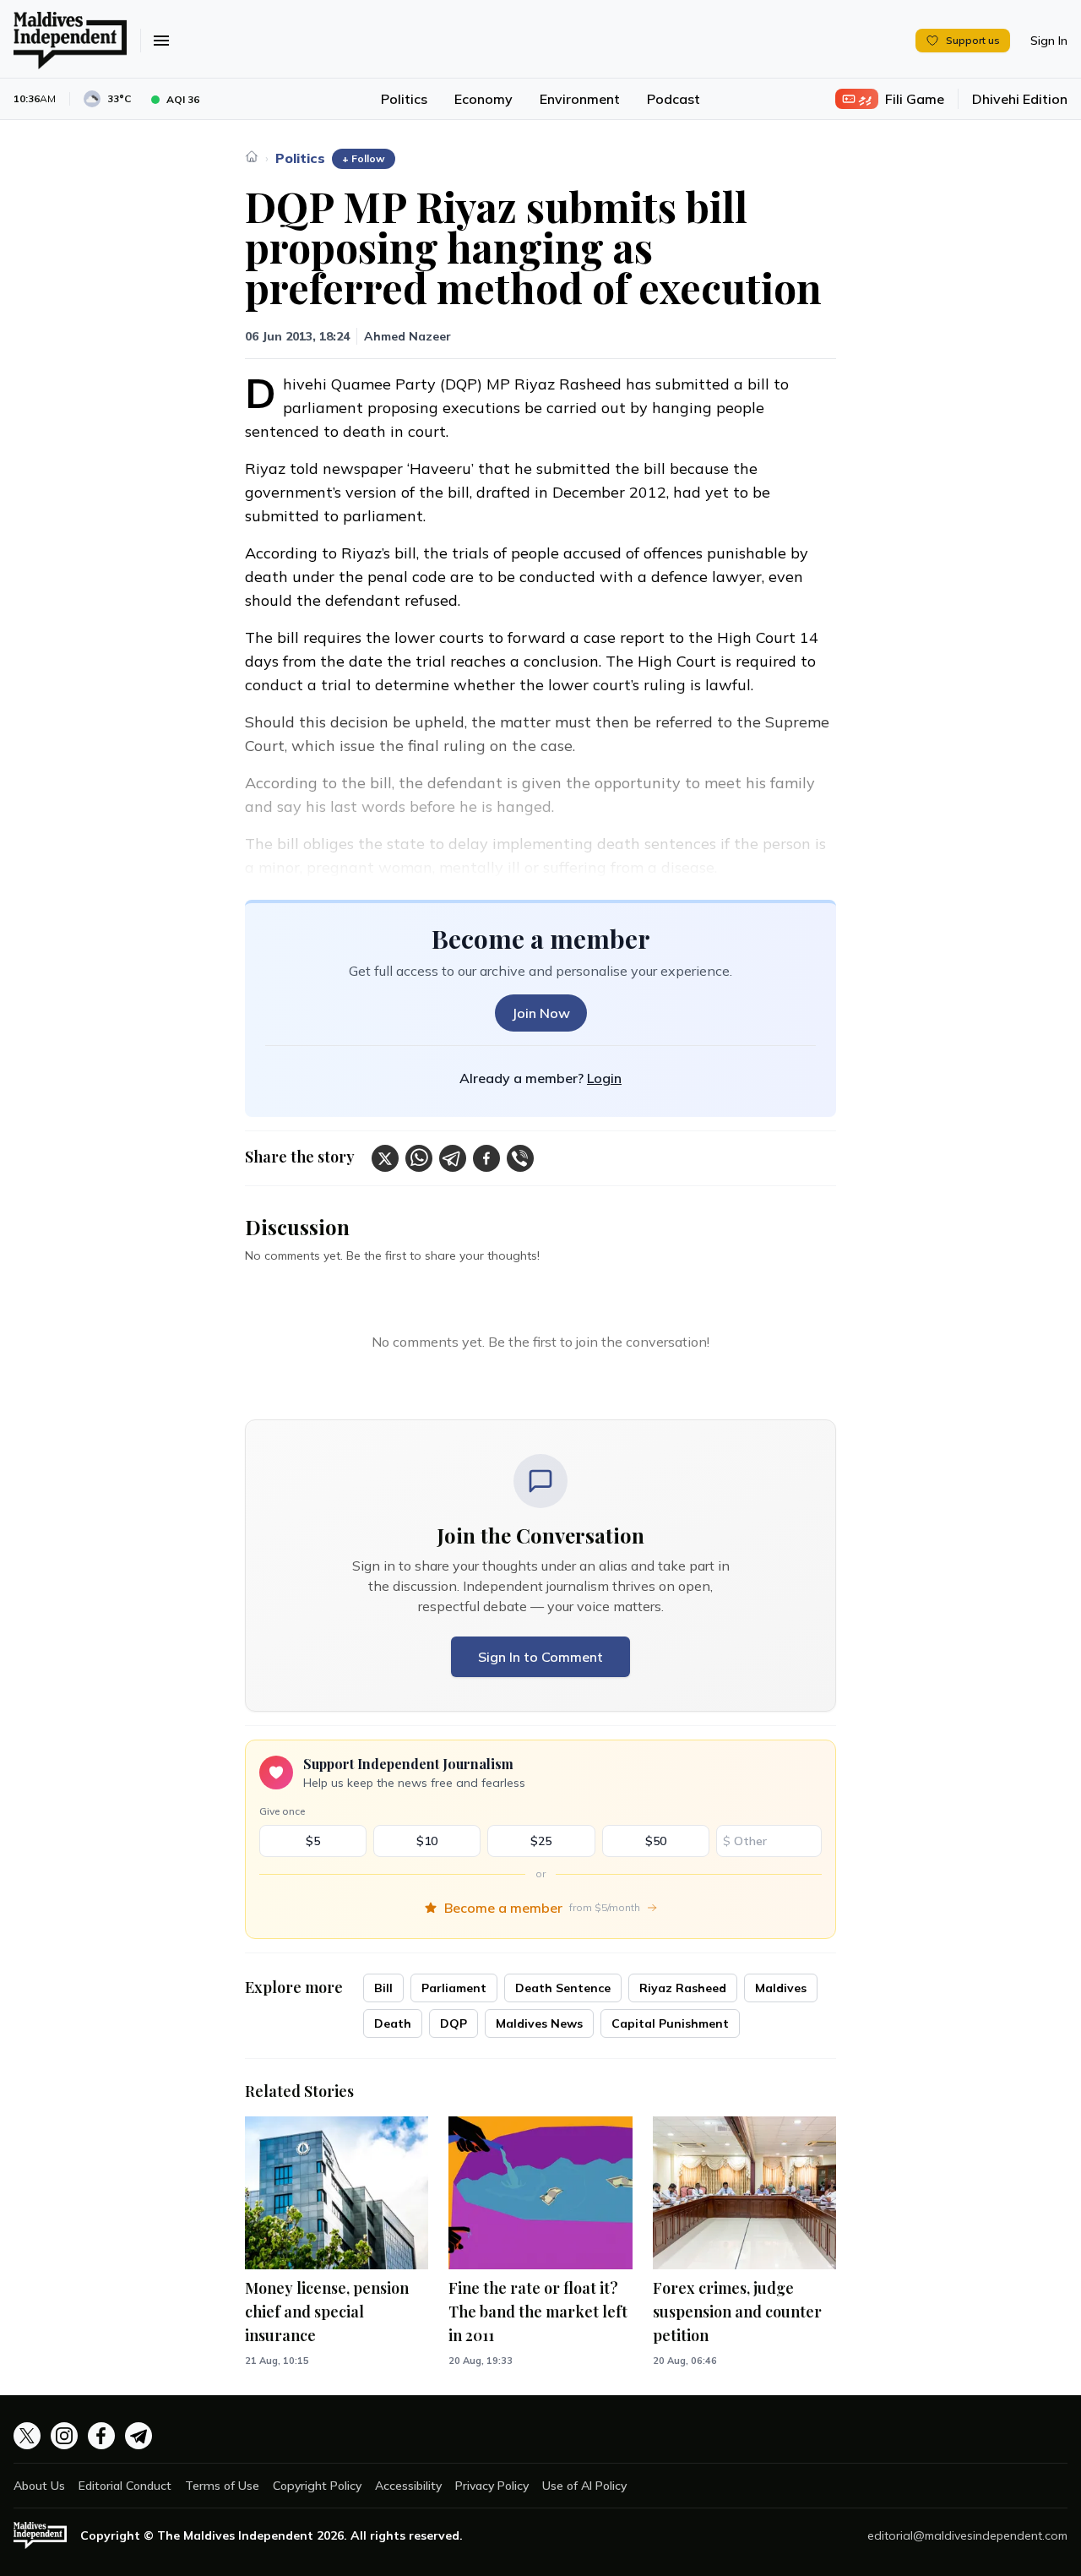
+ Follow (364, 158)
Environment (580, 99)
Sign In (1049, 41)
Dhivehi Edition (1020, 99)
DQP (454, 2023)
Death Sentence (563, 1988)
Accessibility (408, 2486)
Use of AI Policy (584, 2486)
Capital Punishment (670, 2023)
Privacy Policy (492, 2486)
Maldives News (539, 2023)
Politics (404, 99)
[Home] (252, 156)
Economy (483, 99)
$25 (541, 1841)
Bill (383, 1988)
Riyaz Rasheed (683, 1988)
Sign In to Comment (540, 1657)
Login (604, 1078)
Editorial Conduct (125, 2486)
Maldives (781, 1988)
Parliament (454, 1988)
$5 (313, 1841)
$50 (656, 1841)
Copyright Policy (317, 2486)
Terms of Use (222, 2486)
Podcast (674, 99)
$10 (427, 1841)
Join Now (541, 1013)
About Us (39, 2486)
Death (393, 2023)
